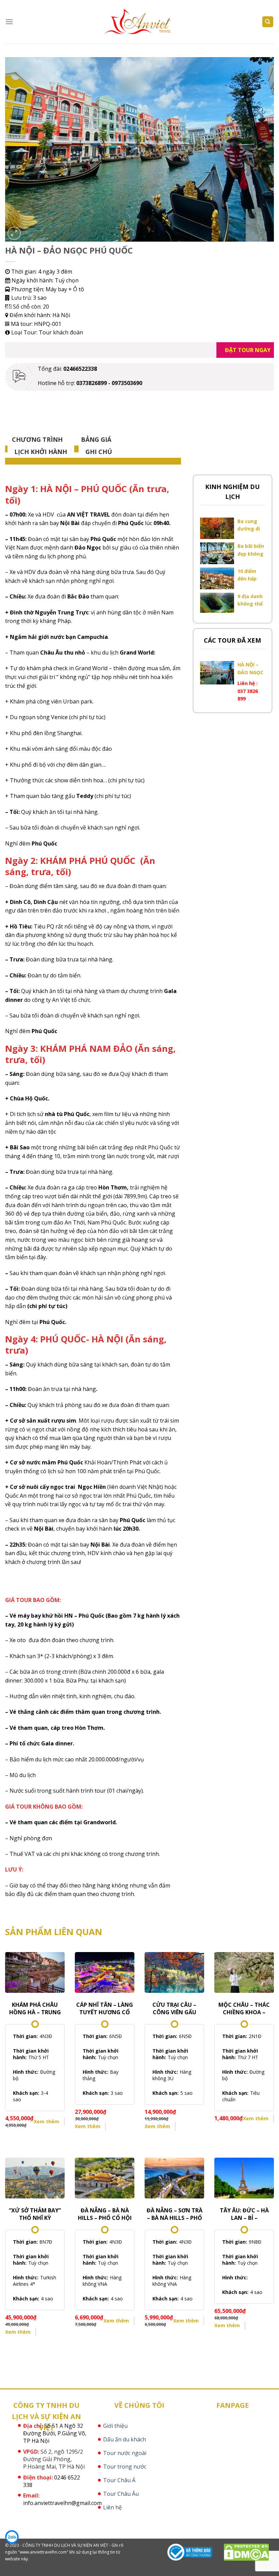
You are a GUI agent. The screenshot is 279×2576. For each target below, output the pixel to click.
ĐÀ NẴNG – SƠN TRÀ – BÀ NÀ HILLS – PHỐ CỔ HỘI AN (175, 2214)
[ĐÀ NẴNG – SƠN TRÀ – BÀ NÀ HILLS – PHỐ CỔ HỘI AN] (174, 2178)
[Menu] (9, 22)
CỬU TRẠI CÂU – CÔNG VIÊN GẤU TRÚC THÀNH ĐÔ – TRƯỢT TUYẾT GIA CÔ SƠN (174, 2008)
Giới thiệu (115, 2426)
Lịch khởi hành (41, 452)
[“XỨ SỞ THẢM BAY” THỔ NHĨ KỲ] (35, 2178)
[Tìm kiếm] (268, 22)
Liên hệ (112, 2507)
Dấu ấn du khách (125, 2439)
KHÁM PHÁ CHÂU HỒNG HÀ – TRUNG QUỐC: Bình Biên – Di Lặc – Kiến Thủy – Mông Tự (35, 2008)
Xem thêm (46, 2121)
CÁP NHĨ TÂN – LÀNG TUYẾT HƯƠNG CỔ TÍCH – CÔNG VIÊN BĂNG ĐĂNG (105, 2008)
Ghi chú (99, 452)
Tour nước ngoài (125, 2453)
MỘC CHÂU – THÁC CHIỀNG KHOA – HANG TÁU (244, 2008)
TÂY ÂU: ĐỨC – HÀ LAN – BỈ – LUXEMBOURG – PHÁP (244, 2214)
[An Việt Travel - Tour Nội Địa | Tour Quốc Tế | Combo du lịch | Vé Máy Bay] (140, 22)
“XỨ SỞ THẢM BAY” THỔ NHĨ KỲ (35, 2214)
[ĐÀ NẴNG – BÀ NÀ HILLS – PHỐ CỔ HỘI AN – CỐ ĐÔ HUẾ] (105, 2178)
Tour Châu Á (119, 2480)
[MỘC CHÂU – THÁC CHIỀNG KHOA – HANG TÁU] (244, 1972)
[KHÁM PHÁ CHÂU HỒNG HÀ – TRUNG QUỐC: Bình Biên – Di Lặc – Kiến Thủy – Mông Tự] (35, 1972)
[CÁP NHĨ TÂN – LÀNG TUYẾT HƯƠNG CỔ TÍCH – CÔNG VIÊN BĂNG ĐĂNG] (105, 1972)
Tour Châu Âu (121, 2494)
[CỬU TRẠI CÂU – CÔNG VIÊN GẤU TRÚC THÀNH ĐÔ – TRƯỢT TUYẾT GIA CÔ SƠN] (174, 1972)
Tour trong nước (125, 2467)
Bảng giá (96, 439)
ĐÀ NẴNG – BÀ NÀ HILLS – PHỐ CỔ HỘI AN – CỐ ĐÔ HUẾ (105, 2214)
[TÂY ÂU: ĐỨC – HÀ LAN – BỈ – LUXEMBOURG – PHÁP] (244, 2178)
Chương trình (37, 439)
